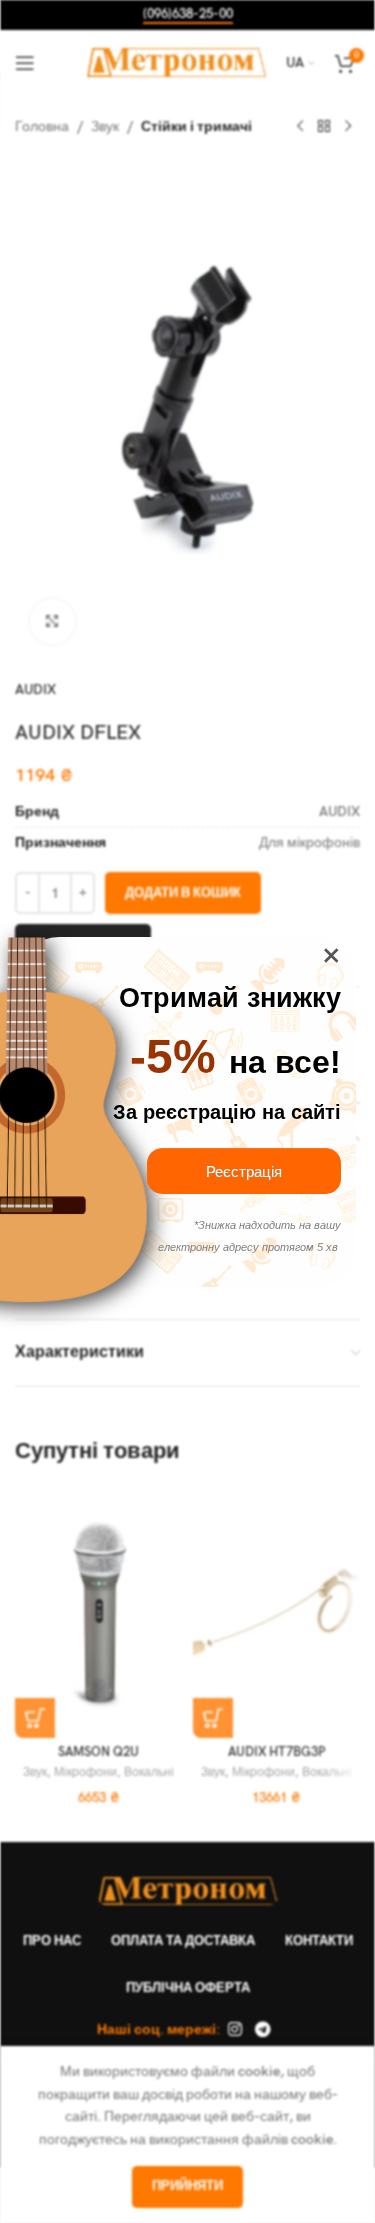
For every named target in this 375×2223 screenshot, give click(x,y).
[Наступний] (348, 127)
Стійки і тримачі (196, 126)
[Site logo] (176, 61)
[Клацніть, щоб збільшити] (52, 621)
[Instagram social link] (234, 2030)
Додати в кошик (183, 893)
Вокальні (149, 1772)
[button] (35, 1718)
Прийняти (187, 2186)
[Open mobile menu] (25, 63)
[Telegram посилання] (263, 2030)
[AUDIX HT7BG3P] (277, 1613)
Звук (105, 126)
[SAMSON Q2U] (99, 1613)
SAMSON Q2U (98, 1752)
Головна (42, 126)
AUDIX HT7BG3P (276, 1752)
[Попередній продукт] (300, 127)
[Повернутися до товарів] (324, 127)
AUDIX (35, 689)
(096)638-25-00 (188, 14)
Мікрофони (85, 1772)
